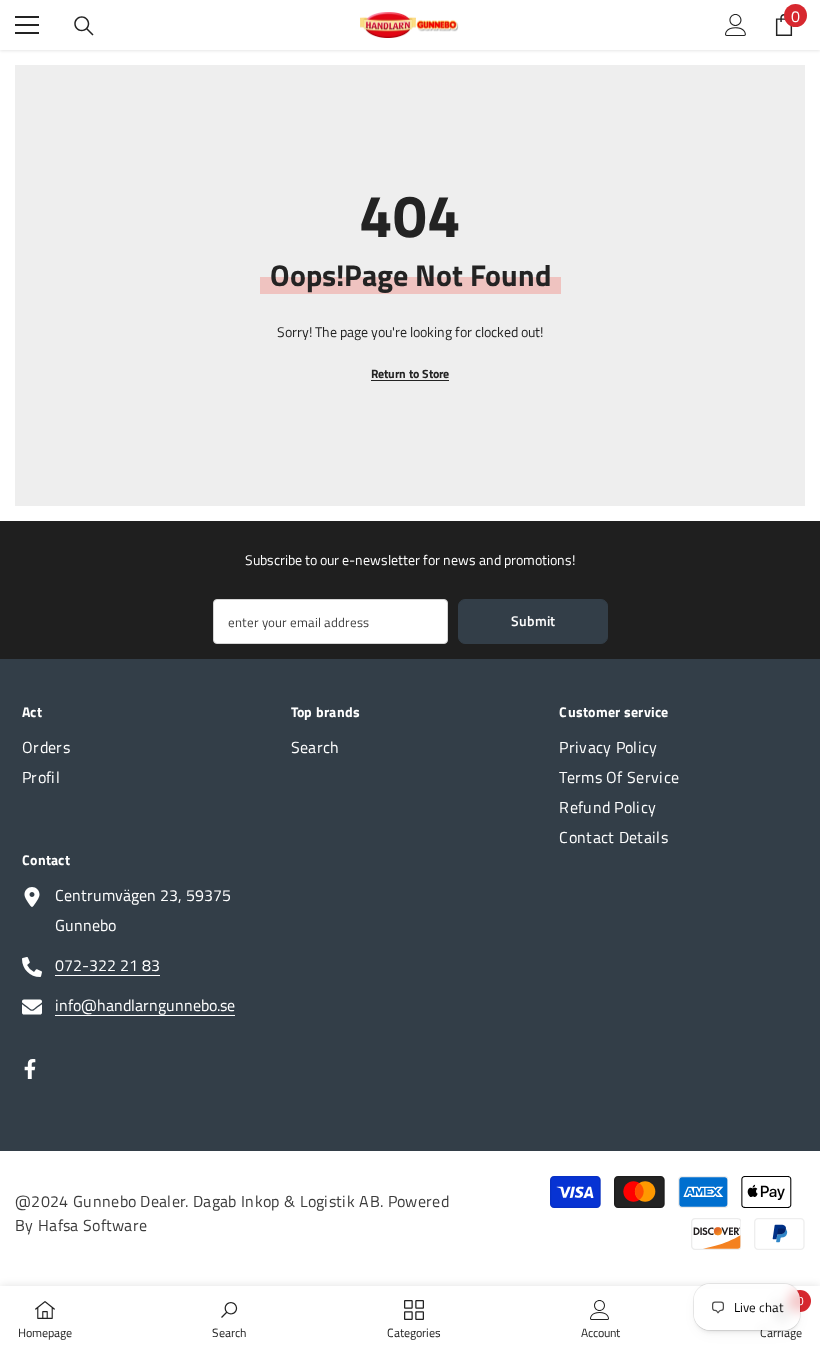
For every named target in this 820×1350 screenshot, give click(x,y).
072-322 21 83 (107, 965)
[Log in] (736, 25)
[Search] (84, 26)
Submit (533, 620)
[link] (229, 1318)
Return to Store (410, 373)
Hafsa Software (92, 1225)
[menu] (27, 25)
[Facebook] (30, 1069)
